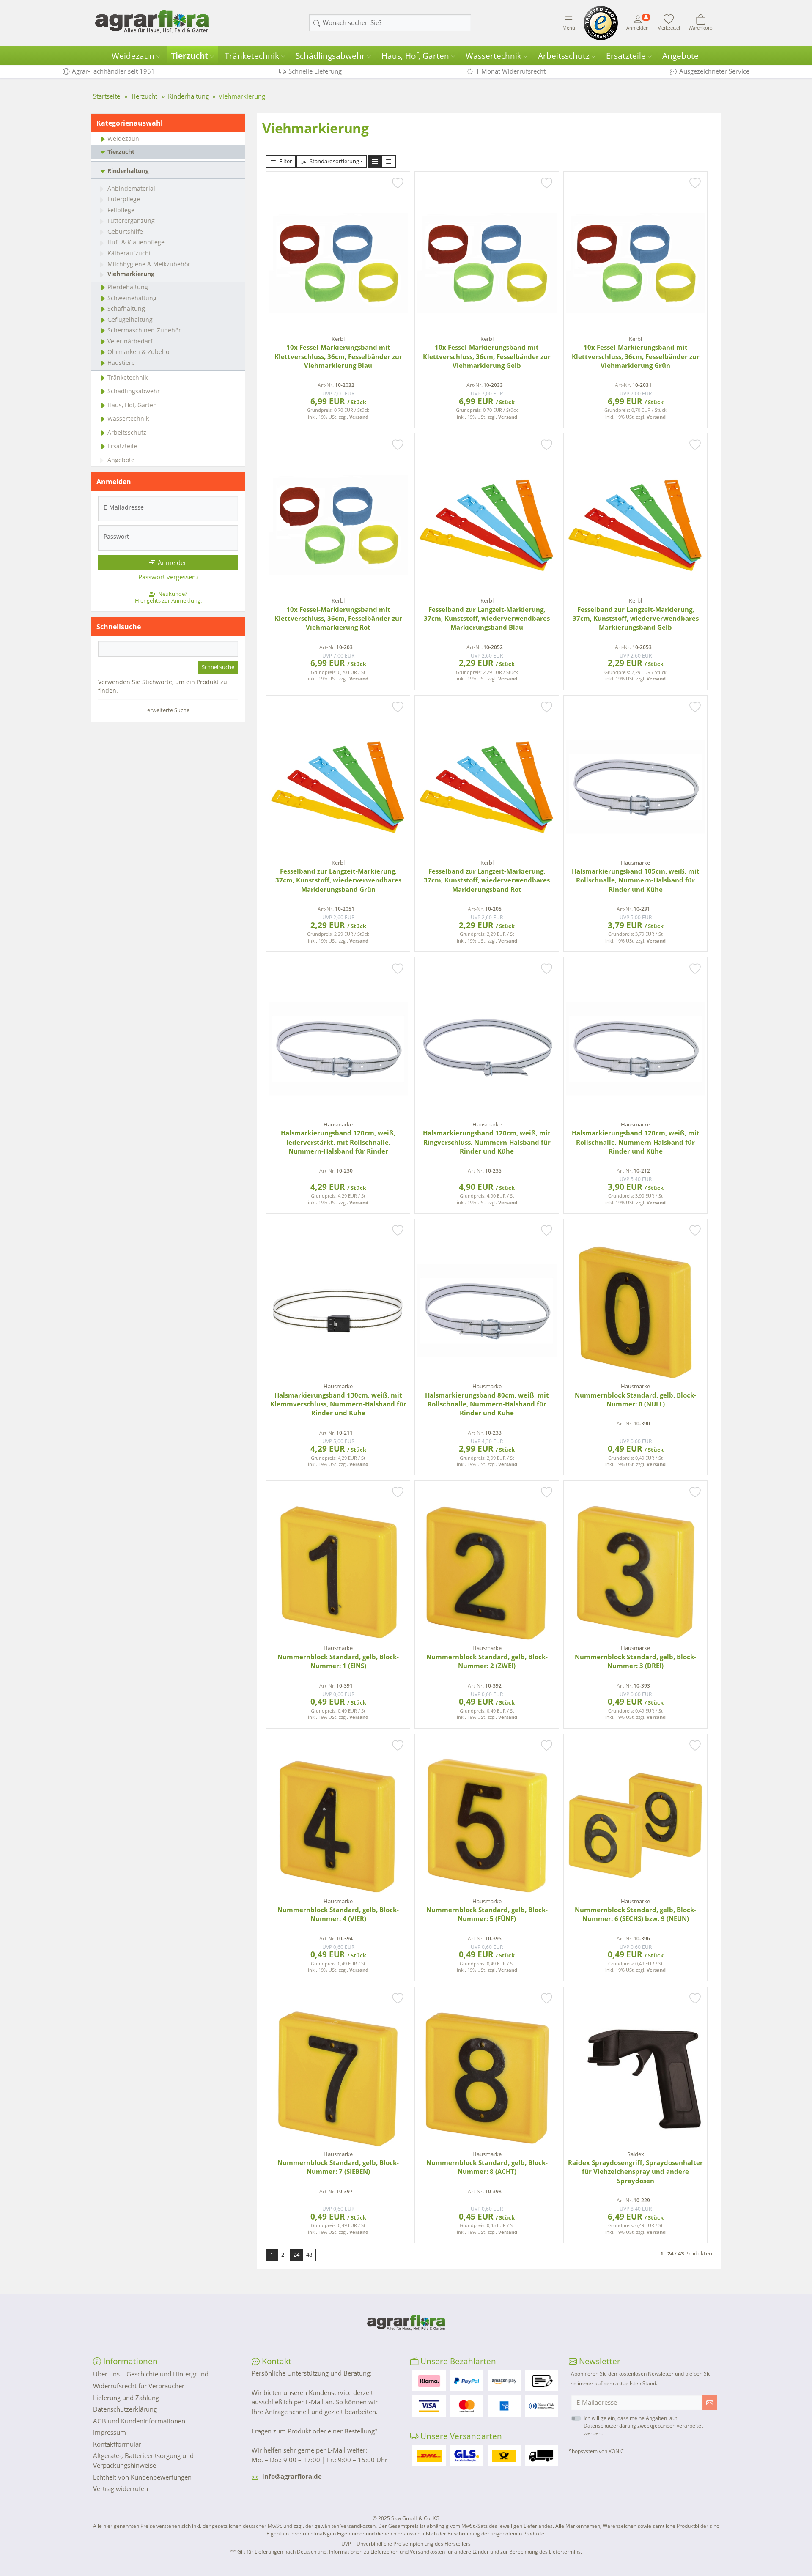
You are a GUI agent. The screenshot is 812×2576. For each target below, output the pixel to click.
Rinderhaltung (128, 171)
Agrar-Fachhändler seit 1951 (113, 71)
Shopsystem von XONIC (596, 2451)
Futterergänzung (131, 221)
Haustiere (121, 363)
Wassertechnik (494, 56)
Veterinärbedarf (130, 341)
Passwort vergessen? (168, 577)
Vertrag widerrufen (121, 2488)
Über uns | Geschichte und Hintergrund (151, 2374)
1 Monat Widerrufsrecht (511, 71)
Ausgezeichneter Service (714, 71)
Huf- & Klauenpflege (136, 242)
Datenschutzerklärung (125, 2409)
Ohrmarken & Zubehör (140, 352)
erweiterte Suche (168, 710)
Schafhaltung (126, 308)
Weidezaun (133, 56)
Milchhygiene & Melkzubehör (149, 264)
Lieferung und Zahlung (126, 2398)
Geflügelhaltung (130, 319)
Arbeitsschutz (564, 56)
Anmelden (173, 562)
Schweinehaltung (132, 298)
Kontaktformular (117, 2444)
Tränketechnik (252, 56)
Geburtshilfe (125, 232)
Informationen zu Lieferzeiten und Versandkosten (387, 2552)
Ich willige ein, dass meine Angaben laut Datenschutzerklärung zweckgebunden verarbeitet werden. (643, 2426)
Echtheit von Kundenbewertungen (142, 2477)
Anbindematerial (131, 188)
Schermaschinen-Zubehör (144, 330)
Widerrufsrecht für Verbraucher (139, 2386)
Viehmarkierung (131, 274)
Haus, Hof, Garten (415, 56)
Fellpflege (121, 210)
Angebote (680, 56)
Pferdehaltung (128, 287)
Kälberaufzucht (129, 253)
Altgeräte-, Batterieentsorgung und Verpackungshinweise (143, 2460)
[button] (375, 162)
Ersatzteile (626, 56)
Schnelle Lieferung (315, 71)
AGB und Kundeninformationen (139, 2421)
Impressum (110, 2432)
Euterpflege (124, 199)
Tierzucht (189, 56)
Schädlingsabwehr (330, 56)
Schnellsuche (218, 667)
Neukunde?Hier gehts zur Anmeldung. (168, 597)
